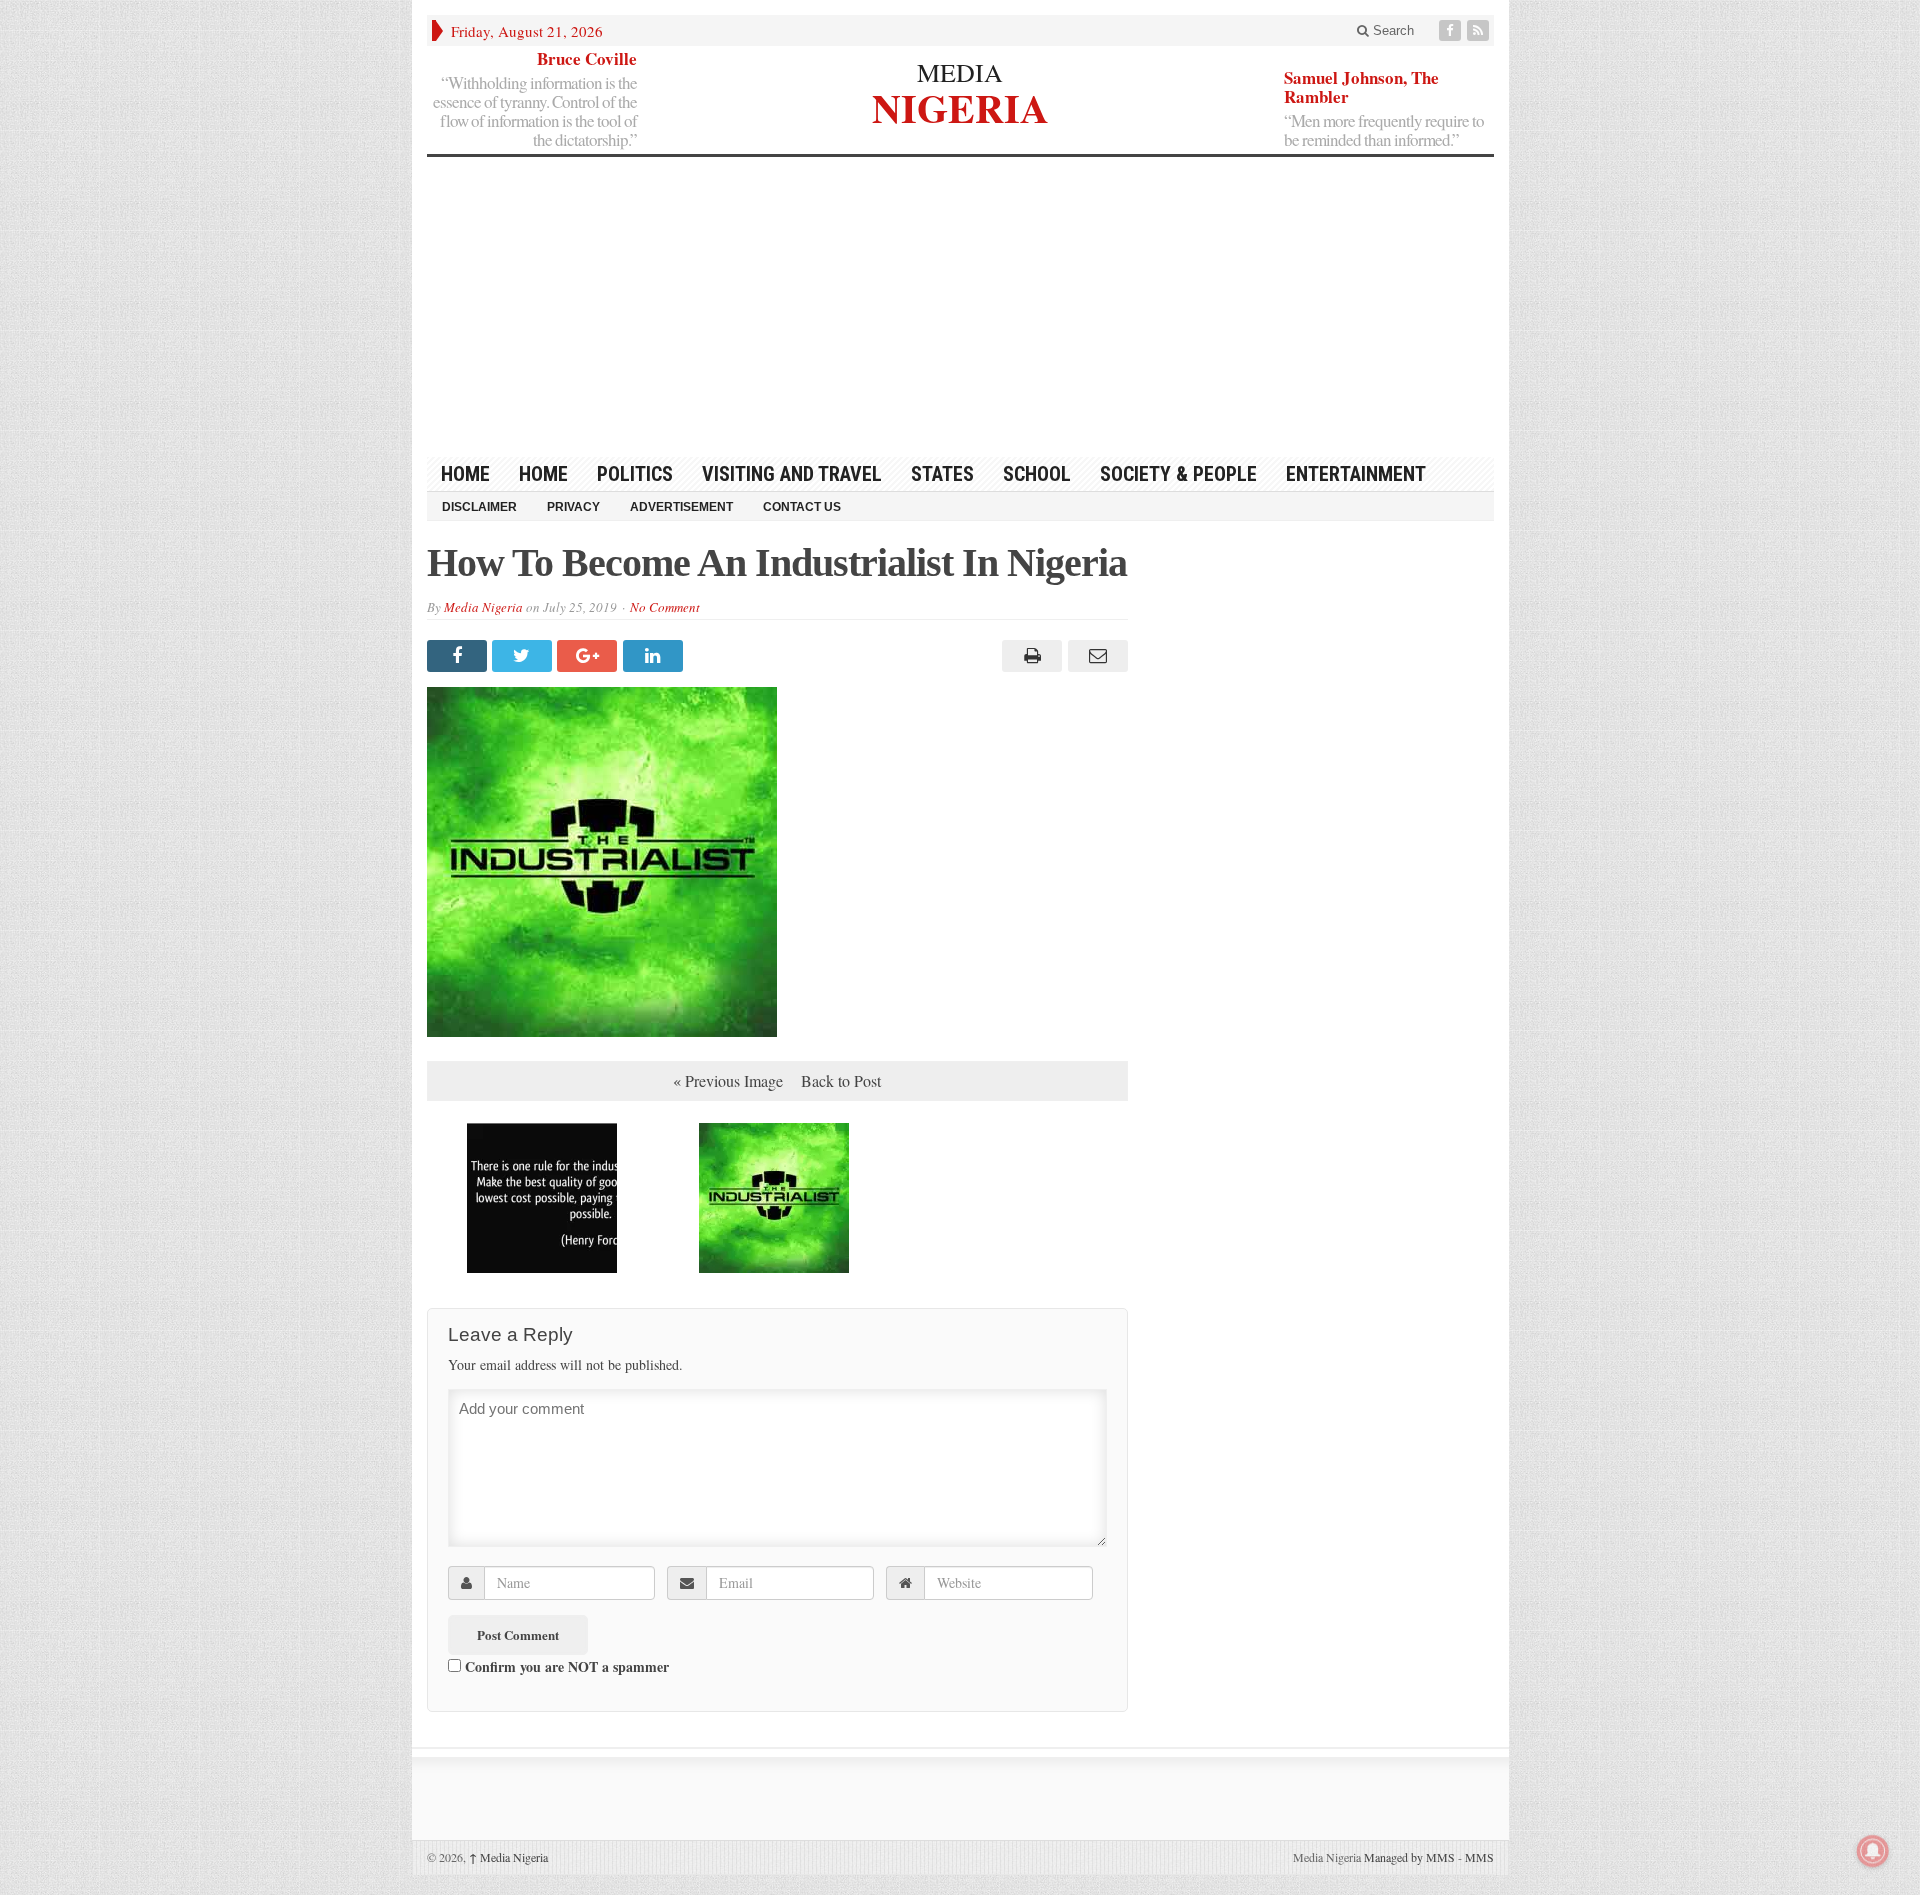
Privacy (573, 507)
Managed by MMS (1409, 1857)
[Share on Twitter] (524, 656)
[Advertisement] (960, 307)
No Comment (665, 607)
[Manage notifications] (1873, 1851)
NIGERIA (960, 105)
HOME (465, 474)
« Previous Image (728, 1080)
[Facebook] (1452, 30)
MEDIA (960, 72)
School (1037, 474)
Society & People (1178, 474)
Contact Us (802, 507)
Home (543, 474)
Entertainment (1356, 474)
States (942, 474)
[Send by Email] (1094, 656)
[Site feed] (1480, 30)
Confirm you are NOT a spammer (565, 1666)
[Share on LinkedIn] (655, 656)
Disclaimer (479, 507)
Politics (635, 474)
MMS (1479, 1857)
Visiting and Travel (792, 474)
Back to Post (841, 1080)
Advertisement (681, 507)
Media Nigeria (483, 607)
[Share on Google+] (589, 656)
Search (1391, 30)
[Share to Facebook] (459, 656)
